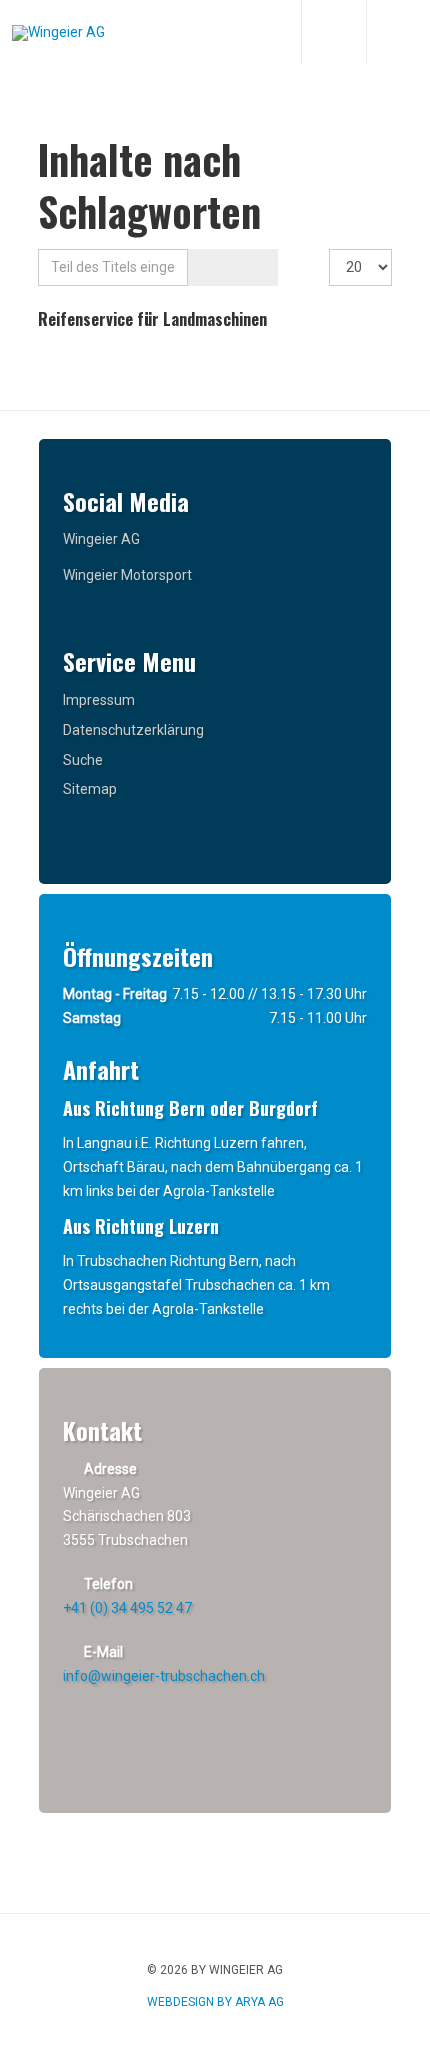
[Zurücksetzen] (254, 267)
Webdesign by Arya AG (215, 2002)
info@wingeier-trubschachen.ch (164, 1676)
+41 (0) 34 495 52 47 (127, 1608)
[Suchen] (210, 267)
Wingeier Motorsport (127, 575)
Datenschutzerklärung (133, 730)
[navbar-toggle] (398, 32)
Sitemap (90, 789)
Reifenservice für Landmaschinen (152, 319)
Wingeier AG (101, 539)
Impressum (99, 700)
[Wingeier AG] (58, 33)
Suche (83, 760)
